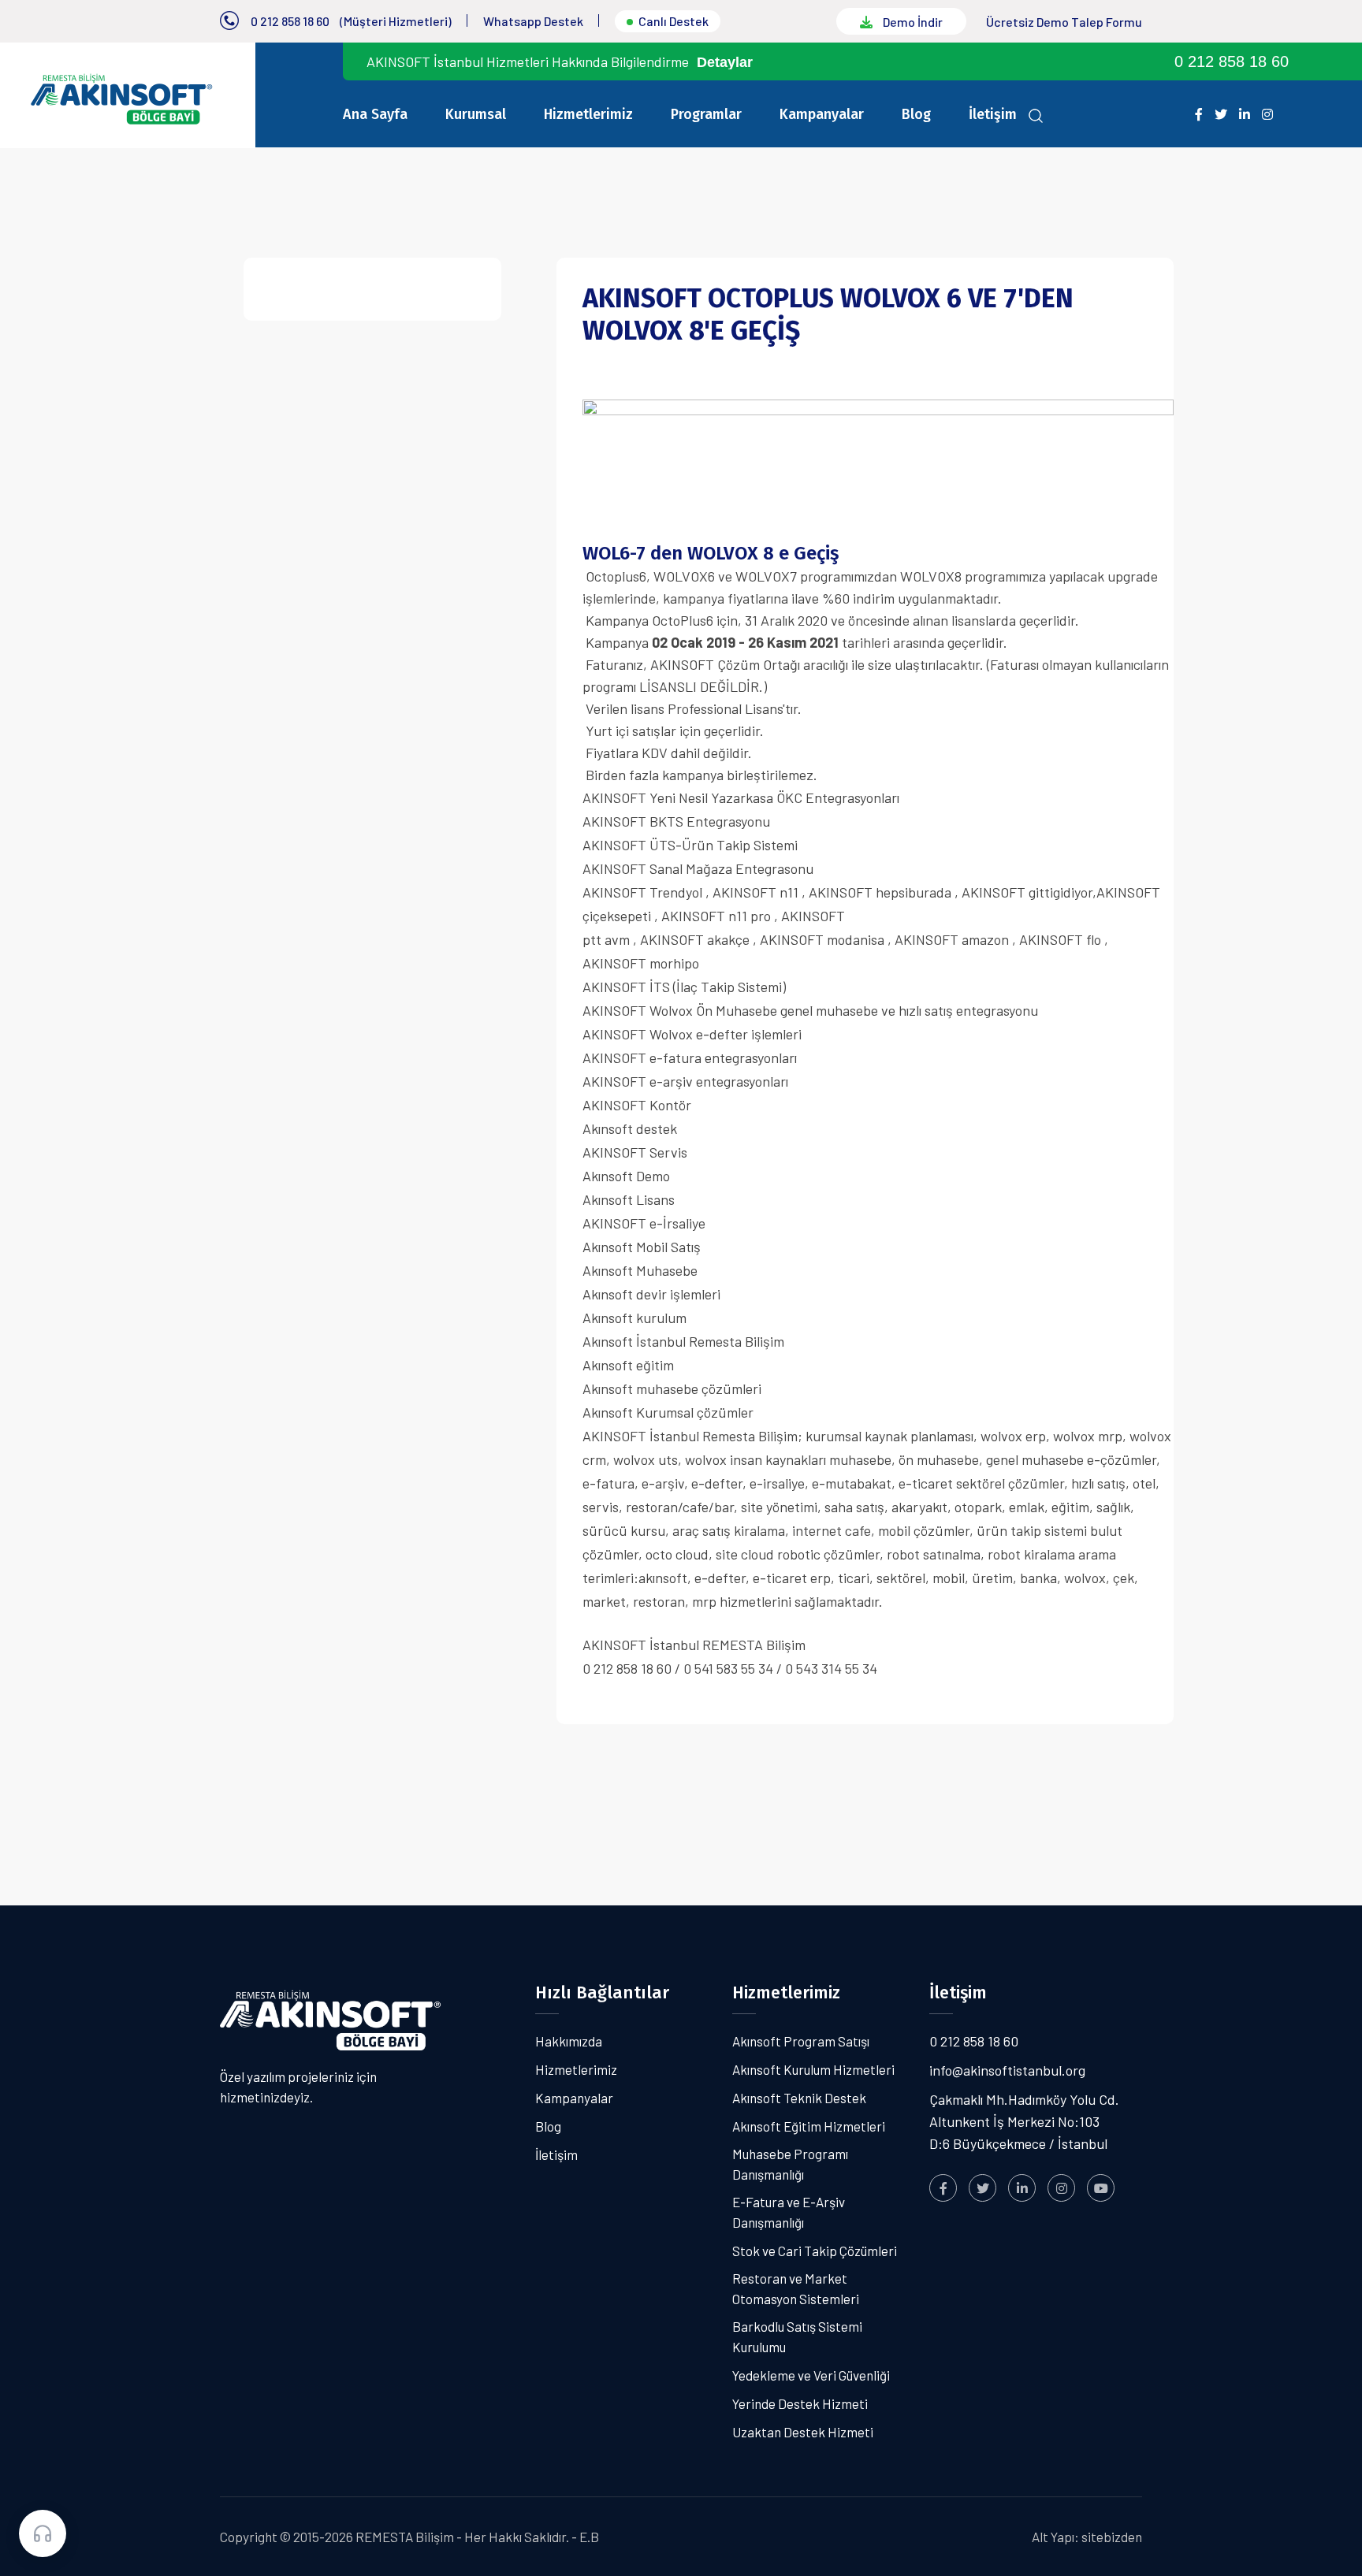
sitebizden (1112, 2537)
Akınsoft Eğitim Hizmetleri (809, 2126)
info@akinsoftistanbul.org (1007, 2070)
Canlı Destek (674, 21)
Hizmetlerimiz (588, 114)
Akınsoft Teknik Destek (799, 2098)
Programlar (706, 114)
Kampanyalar (822, 114)
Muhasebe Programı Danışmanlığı (790, 2164)
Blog (916, 114)
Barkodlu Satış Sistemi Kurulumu (797, 2336)
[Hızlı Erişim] (43, 2533)
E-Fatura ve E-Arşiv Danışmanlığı (789, 2212)
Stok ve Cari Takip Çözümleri (815, 2251)
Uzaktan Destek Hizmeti (803, 2432)
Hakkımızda (569, 2041)
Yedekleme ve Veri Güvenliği (811, 2375)
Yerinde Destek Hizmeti (800, 2403)
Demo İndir (912, 22)
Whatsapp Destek (533, 21)
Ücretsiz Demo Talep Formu (1064, 22)
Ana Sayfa (375, 114)
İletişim (993, 114)
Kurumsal (476, 114)
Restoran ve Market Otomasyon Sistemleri (796, 2288)
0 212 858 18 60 (290, 21)
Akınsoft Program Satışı (801, 2041)
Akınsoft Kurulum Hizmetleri (813, 2069)
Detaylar (725, 62)
